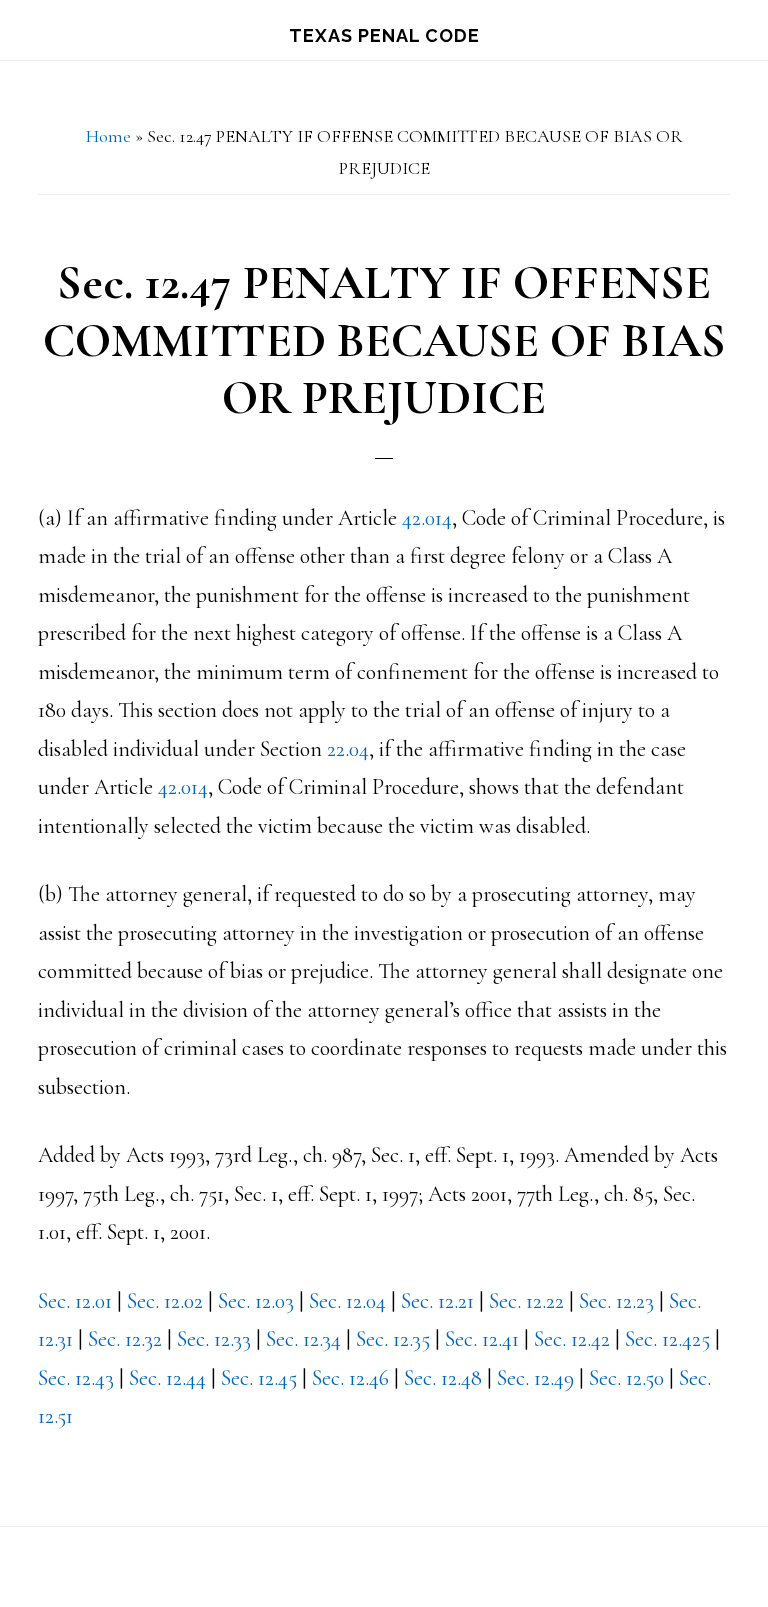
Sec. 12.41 (482, 1339)
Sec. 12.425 (667, 1339)
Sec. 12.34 (303, 1339)
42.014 (427, 518)
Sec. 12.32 (125, 1339)
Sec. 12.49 (535, 1378)
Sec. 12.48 (443, 1378)
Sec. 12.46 (350, 1378)
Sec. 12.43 (76, 1378)
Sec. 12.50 (626, 1378)
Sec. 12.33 (214, 1339)
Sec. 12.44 (167, 1378)
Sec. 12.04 (347, 1301)
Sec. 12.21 (437, 1301)
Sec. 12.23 (616, 1301)
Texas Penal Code (384, 35)
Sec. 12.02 (165, 1301)
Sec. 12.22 (526, 1301)
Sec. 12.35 (393, 1339)
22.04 (348, 749)
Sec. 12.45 (259, 1378)
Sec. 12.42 (572, 1339)
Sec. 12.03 (256, 1301)
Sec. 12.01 (75, 1301)
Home (108, 136)
